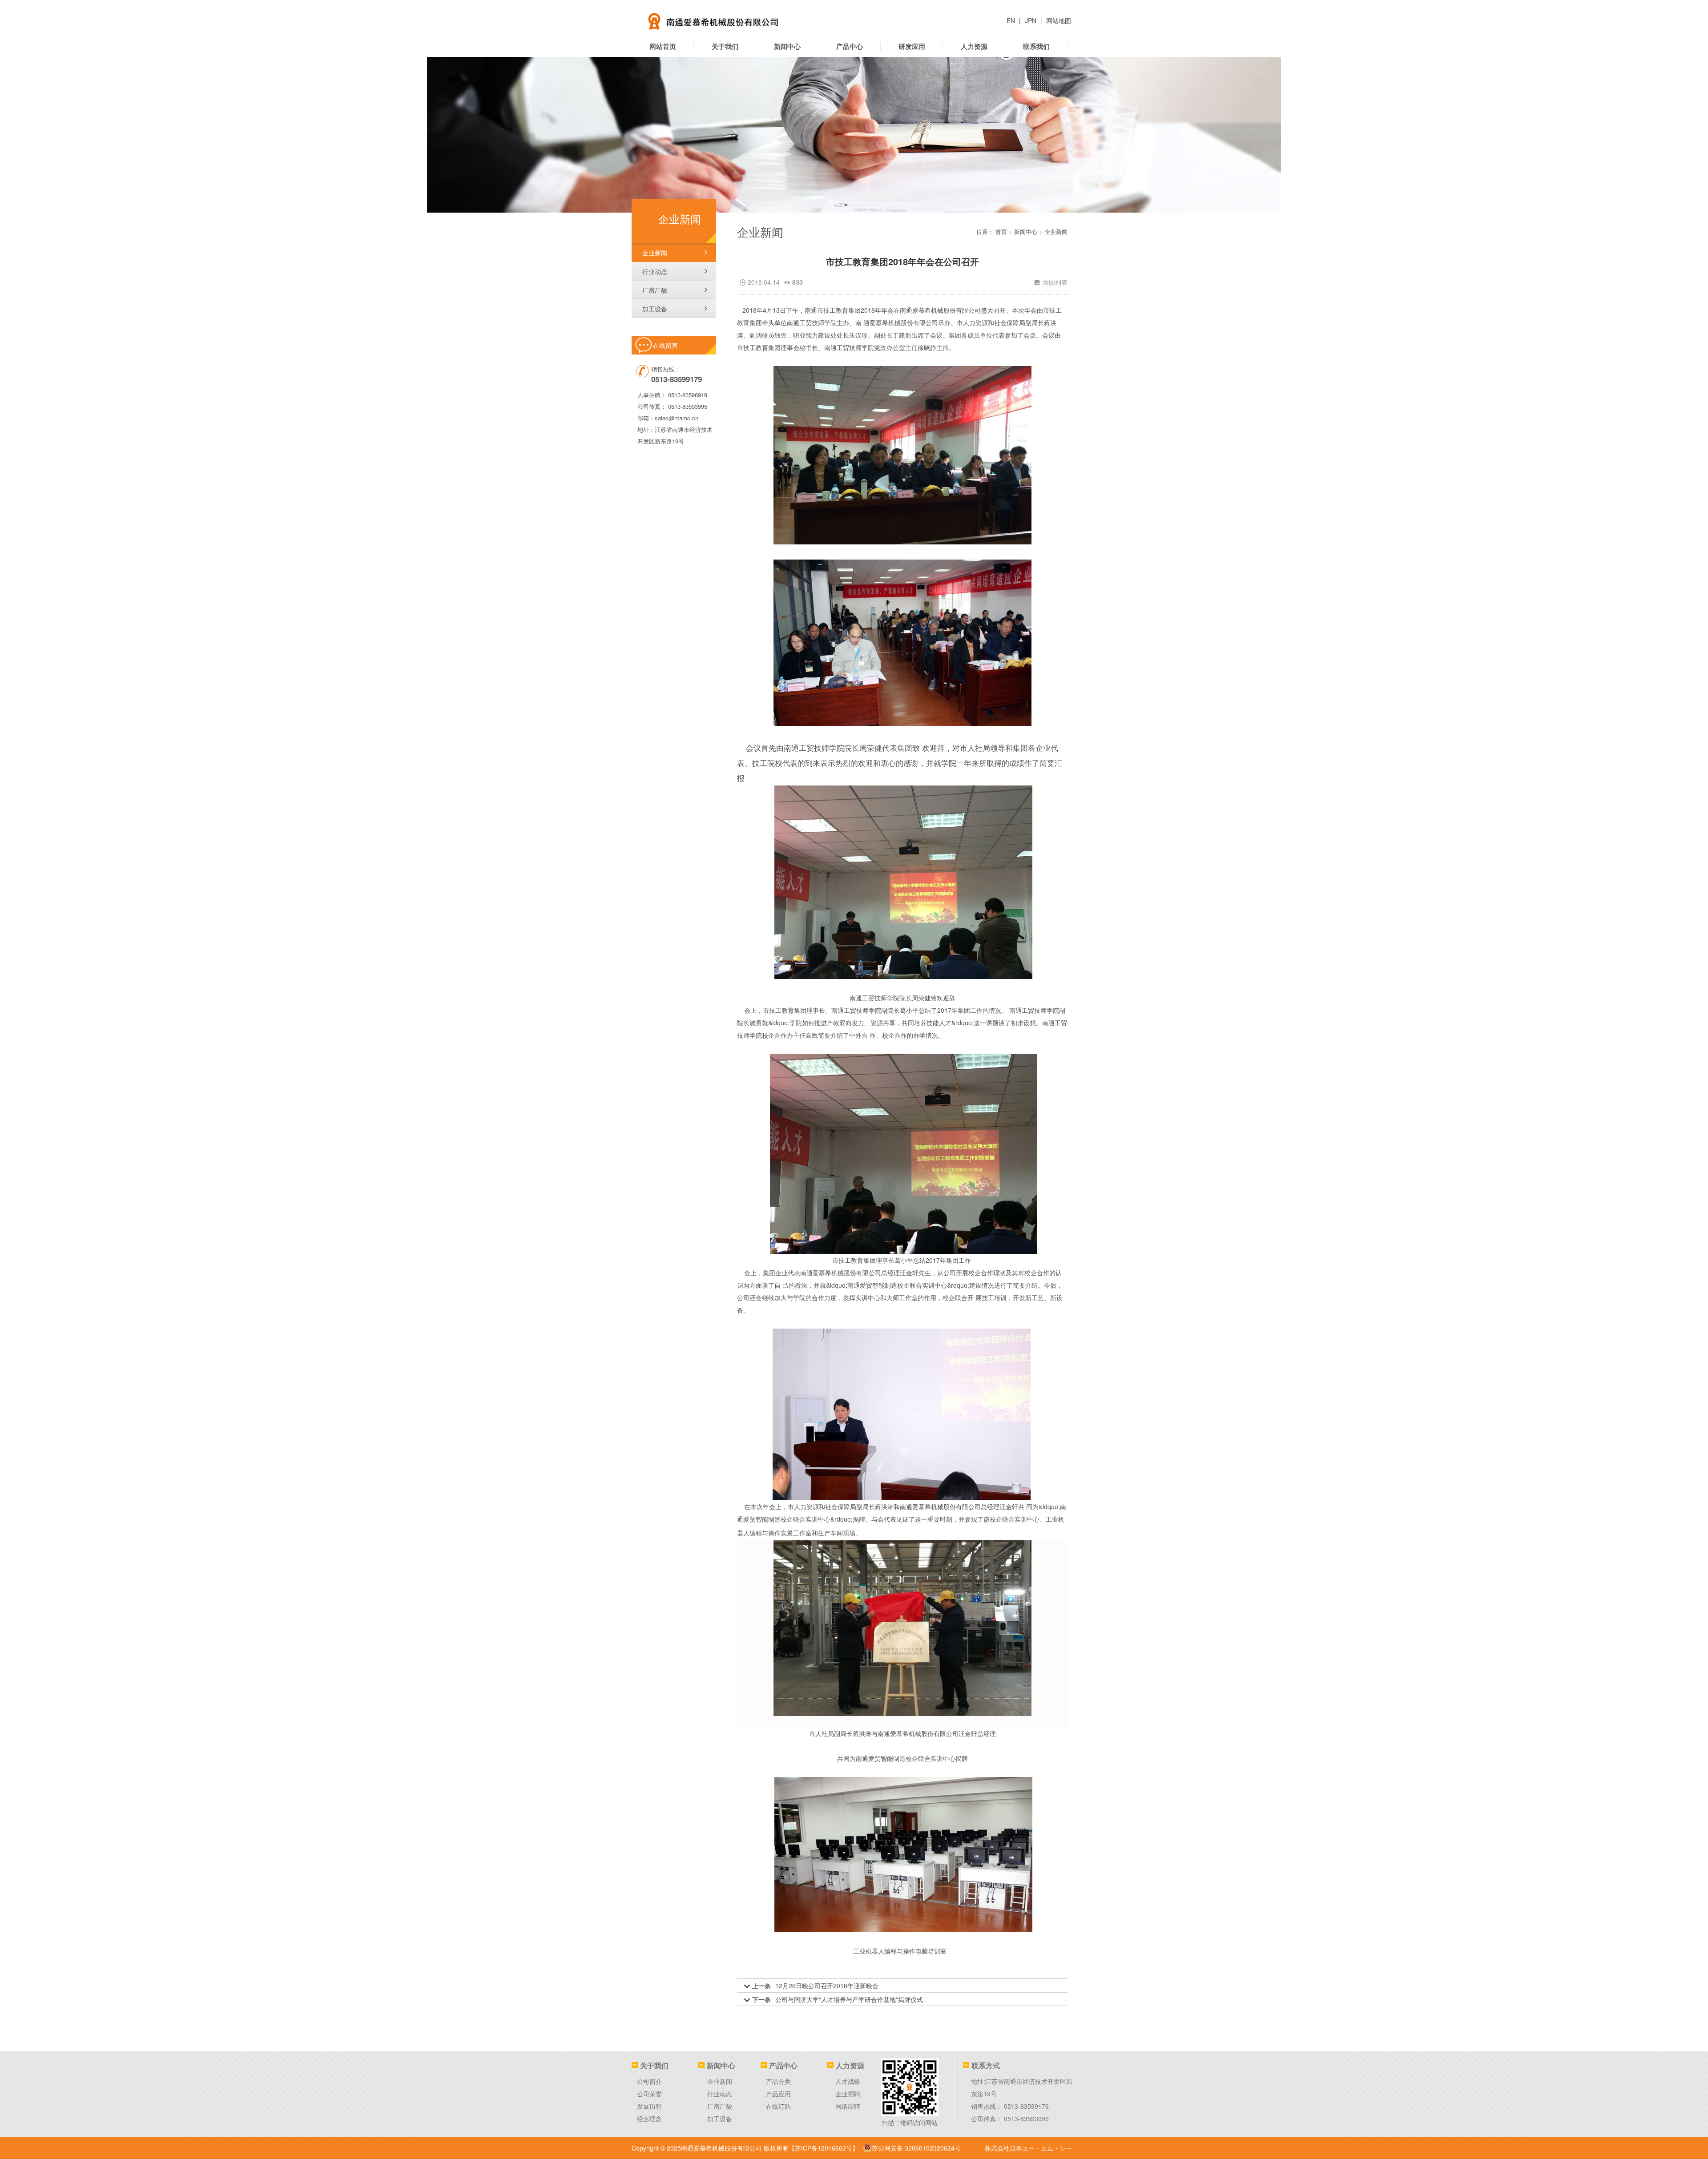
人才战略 (848, 2081)
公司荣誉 (649, 2094)
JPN (1031, 20)
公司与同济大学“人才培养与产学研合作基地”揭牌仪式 (849, 1999)
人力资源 (974, 46)
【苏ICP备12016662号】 (824, 2148)
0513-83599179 (1026, 2106)
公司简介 (649, 2081)
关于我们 (725, 46)
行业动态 (655, 271)
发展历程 (649, 2106)
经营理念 (649, 2119)
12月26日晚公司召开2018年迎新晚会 (827, 1986)
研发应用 (912, 46)
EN (1012, 20)
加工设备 (655, 309)
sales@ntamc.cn (677, 418)
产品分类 (778, 2081)
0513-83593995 (688, 406)
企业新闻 (655, 253)
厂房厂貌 (655, 290)
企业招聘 (848, 2094)
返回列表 (1051, 282)
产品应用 (778, 2094)
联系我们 (1036, 46)
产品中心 (850, 46)
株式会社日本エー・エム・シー (1028, 2148)
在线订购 (778, 2106)
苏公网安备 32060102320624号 (916, 2148)
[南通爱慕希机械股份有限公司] (745, 18)
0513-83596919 (688, 395)
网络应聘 (848, 2106)
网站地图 (1059, 20)
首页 (1001, 232)
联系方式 (986, 2065)
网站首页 (663, 46)
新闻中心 (787, 46)
